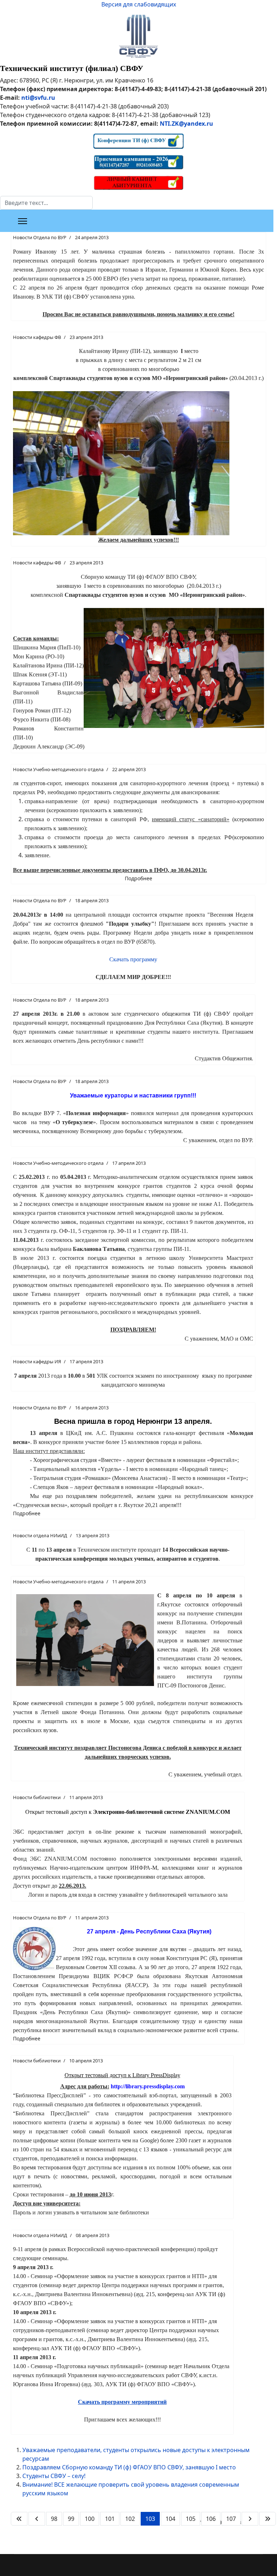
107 (231, 2519)
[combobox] (46, 203)
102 (130, 2519)
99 (71, 2519)
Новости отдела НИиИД (40, 1535)
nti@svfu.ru (38, 98)
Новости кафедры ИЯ (37, 1361)
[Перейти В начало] (19, 2519)
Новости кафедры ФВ (37, 337)
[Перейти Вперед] (250, 2519)
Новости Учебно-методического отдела (58, 769)
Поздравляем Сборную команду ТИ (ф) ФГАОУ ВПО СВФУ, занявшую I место (129, 2467)
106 (211, 2519)
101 (110, 2519)
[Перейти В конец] (268, 2519)
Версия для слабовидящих (139, 4)
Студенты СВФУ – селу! (54, 2476)
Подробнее (138, 878)
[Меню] (23, 221)
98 (54, 2519)
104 (170, 2519)
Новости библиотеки (37, 1797)
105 (191, 2519)
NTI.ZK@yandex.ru (186, 124)
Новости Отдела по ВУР (40, 237)
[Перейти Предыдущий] (37, 2519)
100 (90, 2519)
